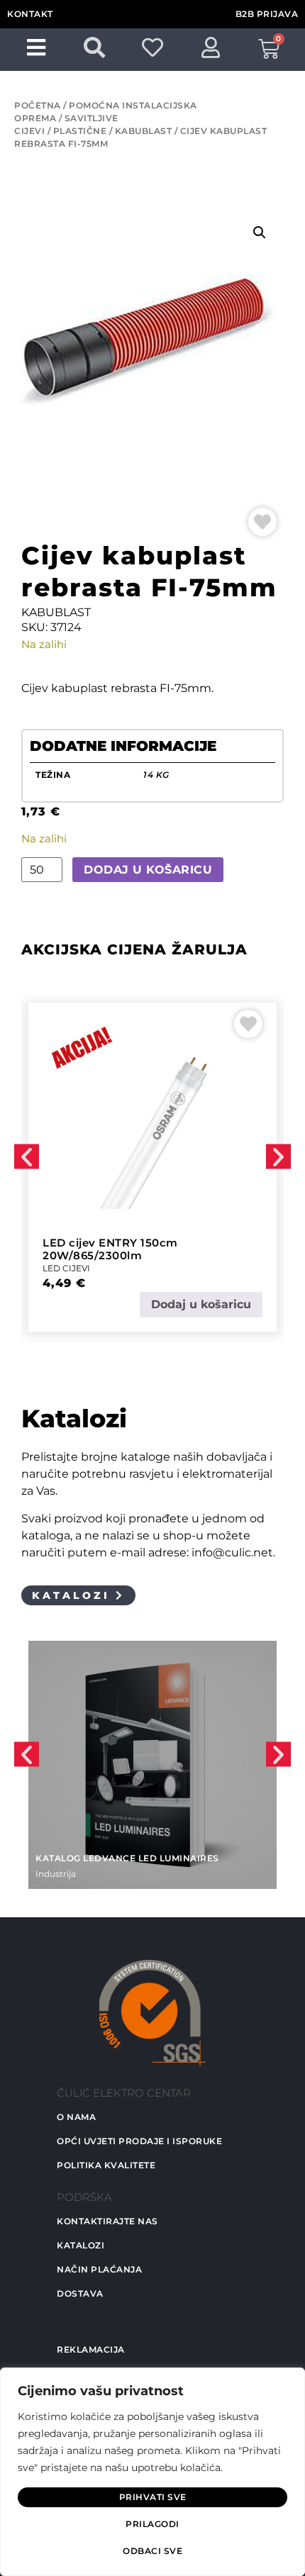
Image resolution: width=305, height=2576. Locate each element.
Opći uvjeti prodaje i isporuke (139, 2141)
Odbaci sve (152, 2551)
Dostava (80, 2293)
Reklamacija (91, 2349)
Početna (38, 105)
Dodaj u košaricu (148, 870)
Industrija (56, 1874)
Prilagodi (152, 2524)
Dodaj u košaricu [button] (201, 1304)
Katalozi (81, 2245)
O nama (76, 2117)
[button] (260, 233)
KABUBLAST (144, 131)
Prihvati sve (153, 2497)
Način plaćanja (99, 2269)
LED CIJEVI (66, 1268)
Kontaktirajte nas (107, 2221)
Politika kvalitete (106, 2165)
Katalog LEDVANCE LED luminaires (127, 1858)
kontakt (30, 14)
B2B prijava (267, 14)
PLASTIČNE (80, 131)
